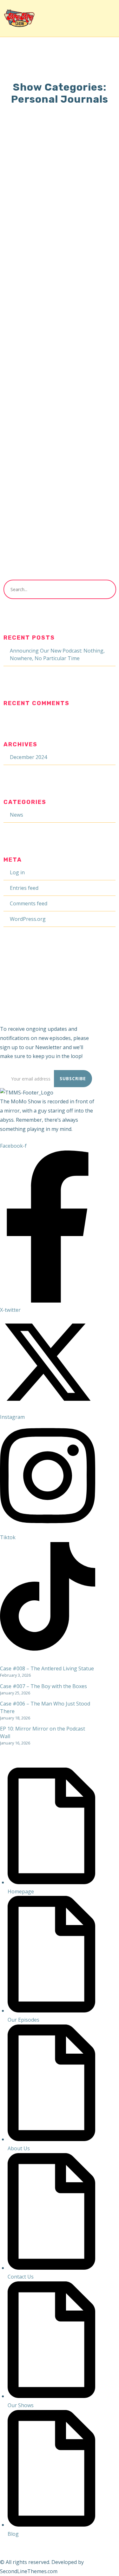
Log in (17, 872)
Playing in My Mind (50, 380)
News (17, 815)
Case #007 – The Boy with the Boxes (43, 1686)
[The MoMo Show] (19, 18)
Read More (28, 297)
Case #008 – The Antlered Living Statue (47, 1668)
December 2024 (28, 757)
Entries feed (24, 888)
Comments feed (29, 903)
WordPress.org (28, 919)
